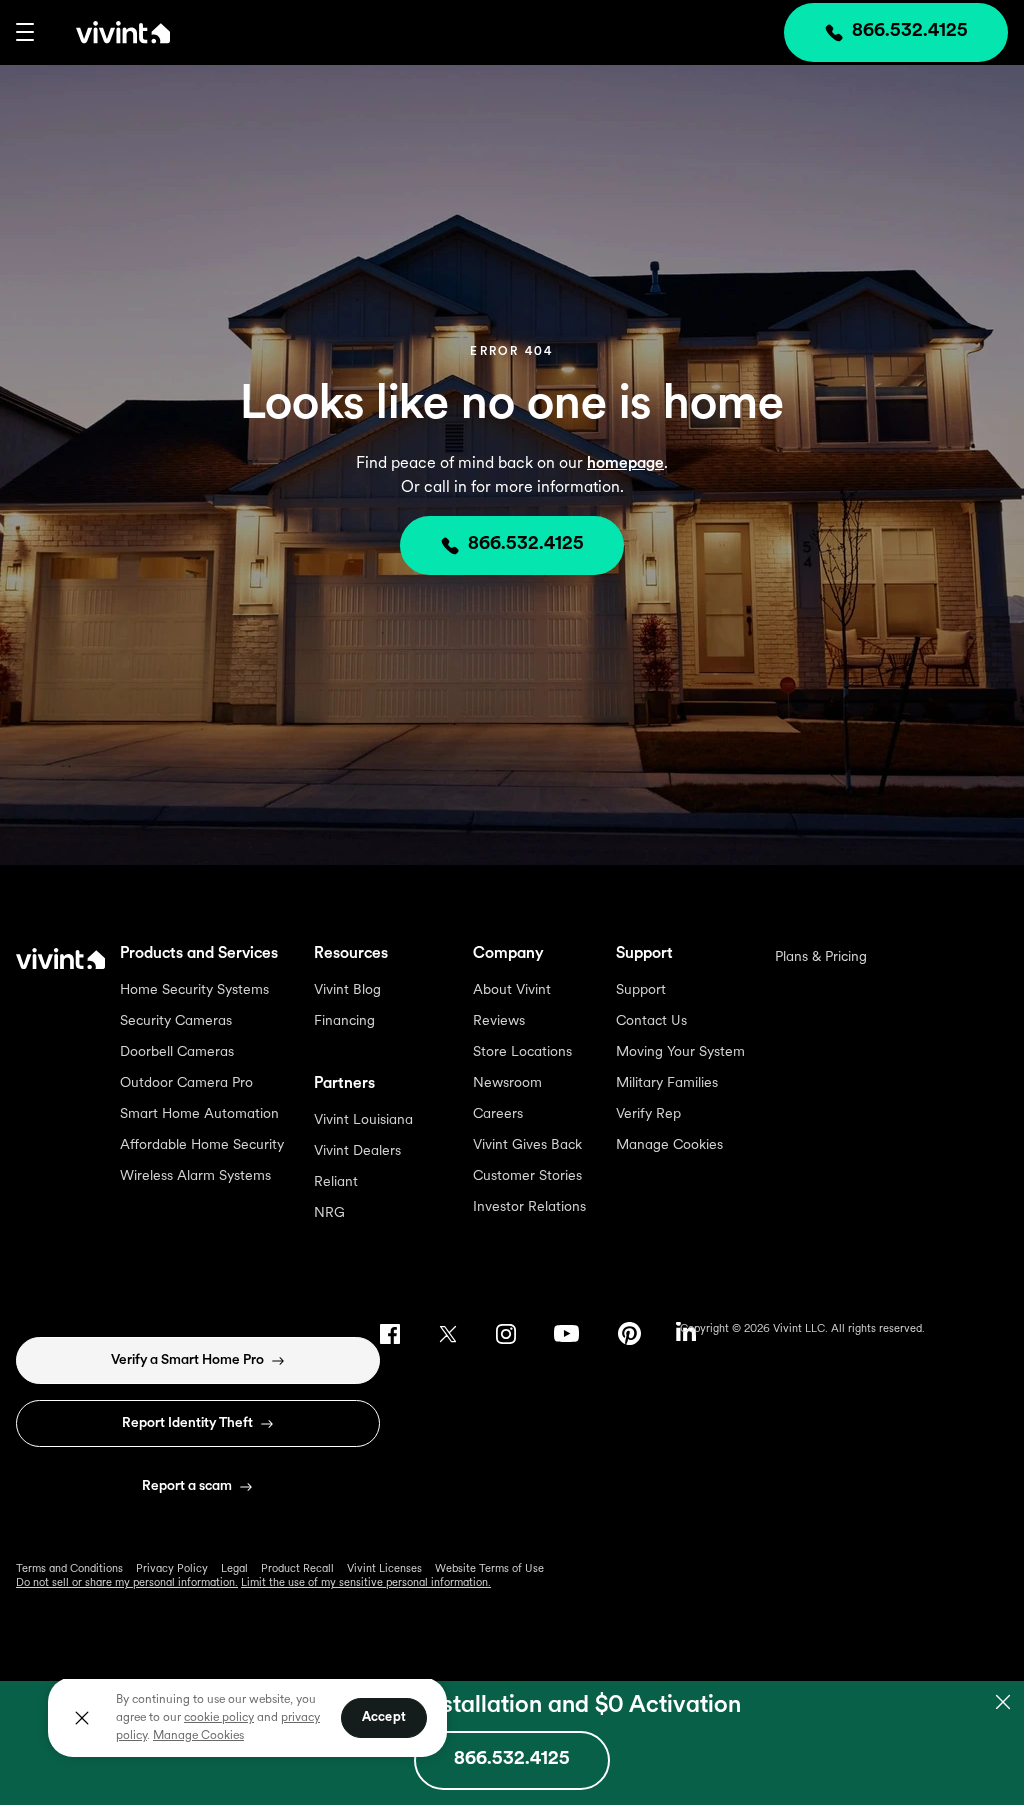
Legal (234, 1569)
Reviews (499, 1021)
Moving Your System (680, 1052)
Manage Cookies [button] (198, 1736)
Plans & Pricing (821, 957)
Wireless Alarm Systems (195, 1176)
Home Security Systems (194, 990)
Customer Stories (527, 1176)
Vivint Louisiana (363, 1120)
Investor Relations (529, 1207)
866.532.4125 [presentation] (910, 32)
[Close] (82, 1718)
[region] (247, 1717)
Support (641, 990)
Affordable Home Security (202, 1145)
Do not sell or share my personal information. (127, 1583)
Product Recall (297, 1569)
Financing (344, 1021)
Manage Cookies (669, 1145)
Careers (498, 1114)
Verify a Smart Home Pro (187, 1360)
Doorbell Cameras (177, 1052)
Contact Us (651, 1021)
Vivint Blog (347, 990)
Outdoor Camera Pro (186, 1083)
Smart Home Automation (199, 1114)
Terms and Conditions (69, 1569)
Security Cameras (176, 1021)
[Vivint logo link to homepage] (102, 32)
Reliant (336, 1182)
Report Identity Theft (187, 1423)
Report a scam (187, 1486)
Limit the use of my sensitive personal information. (366, 1583)
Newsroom (507, 1083)
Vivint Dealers (357, 1151)
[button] (25, 32)
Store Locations (522, 1052)
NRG (329, 1213)
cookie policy (219, 1718)
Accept (384, 1717)
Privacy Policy (172, 1569)
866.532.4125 (526, 545)
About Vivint (512, 990)
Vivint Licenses (384, 1569)
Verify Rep (648, 1114)
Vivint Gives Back (527, 1145)
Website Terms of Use (489, 1569)
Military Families (667, 1083)
